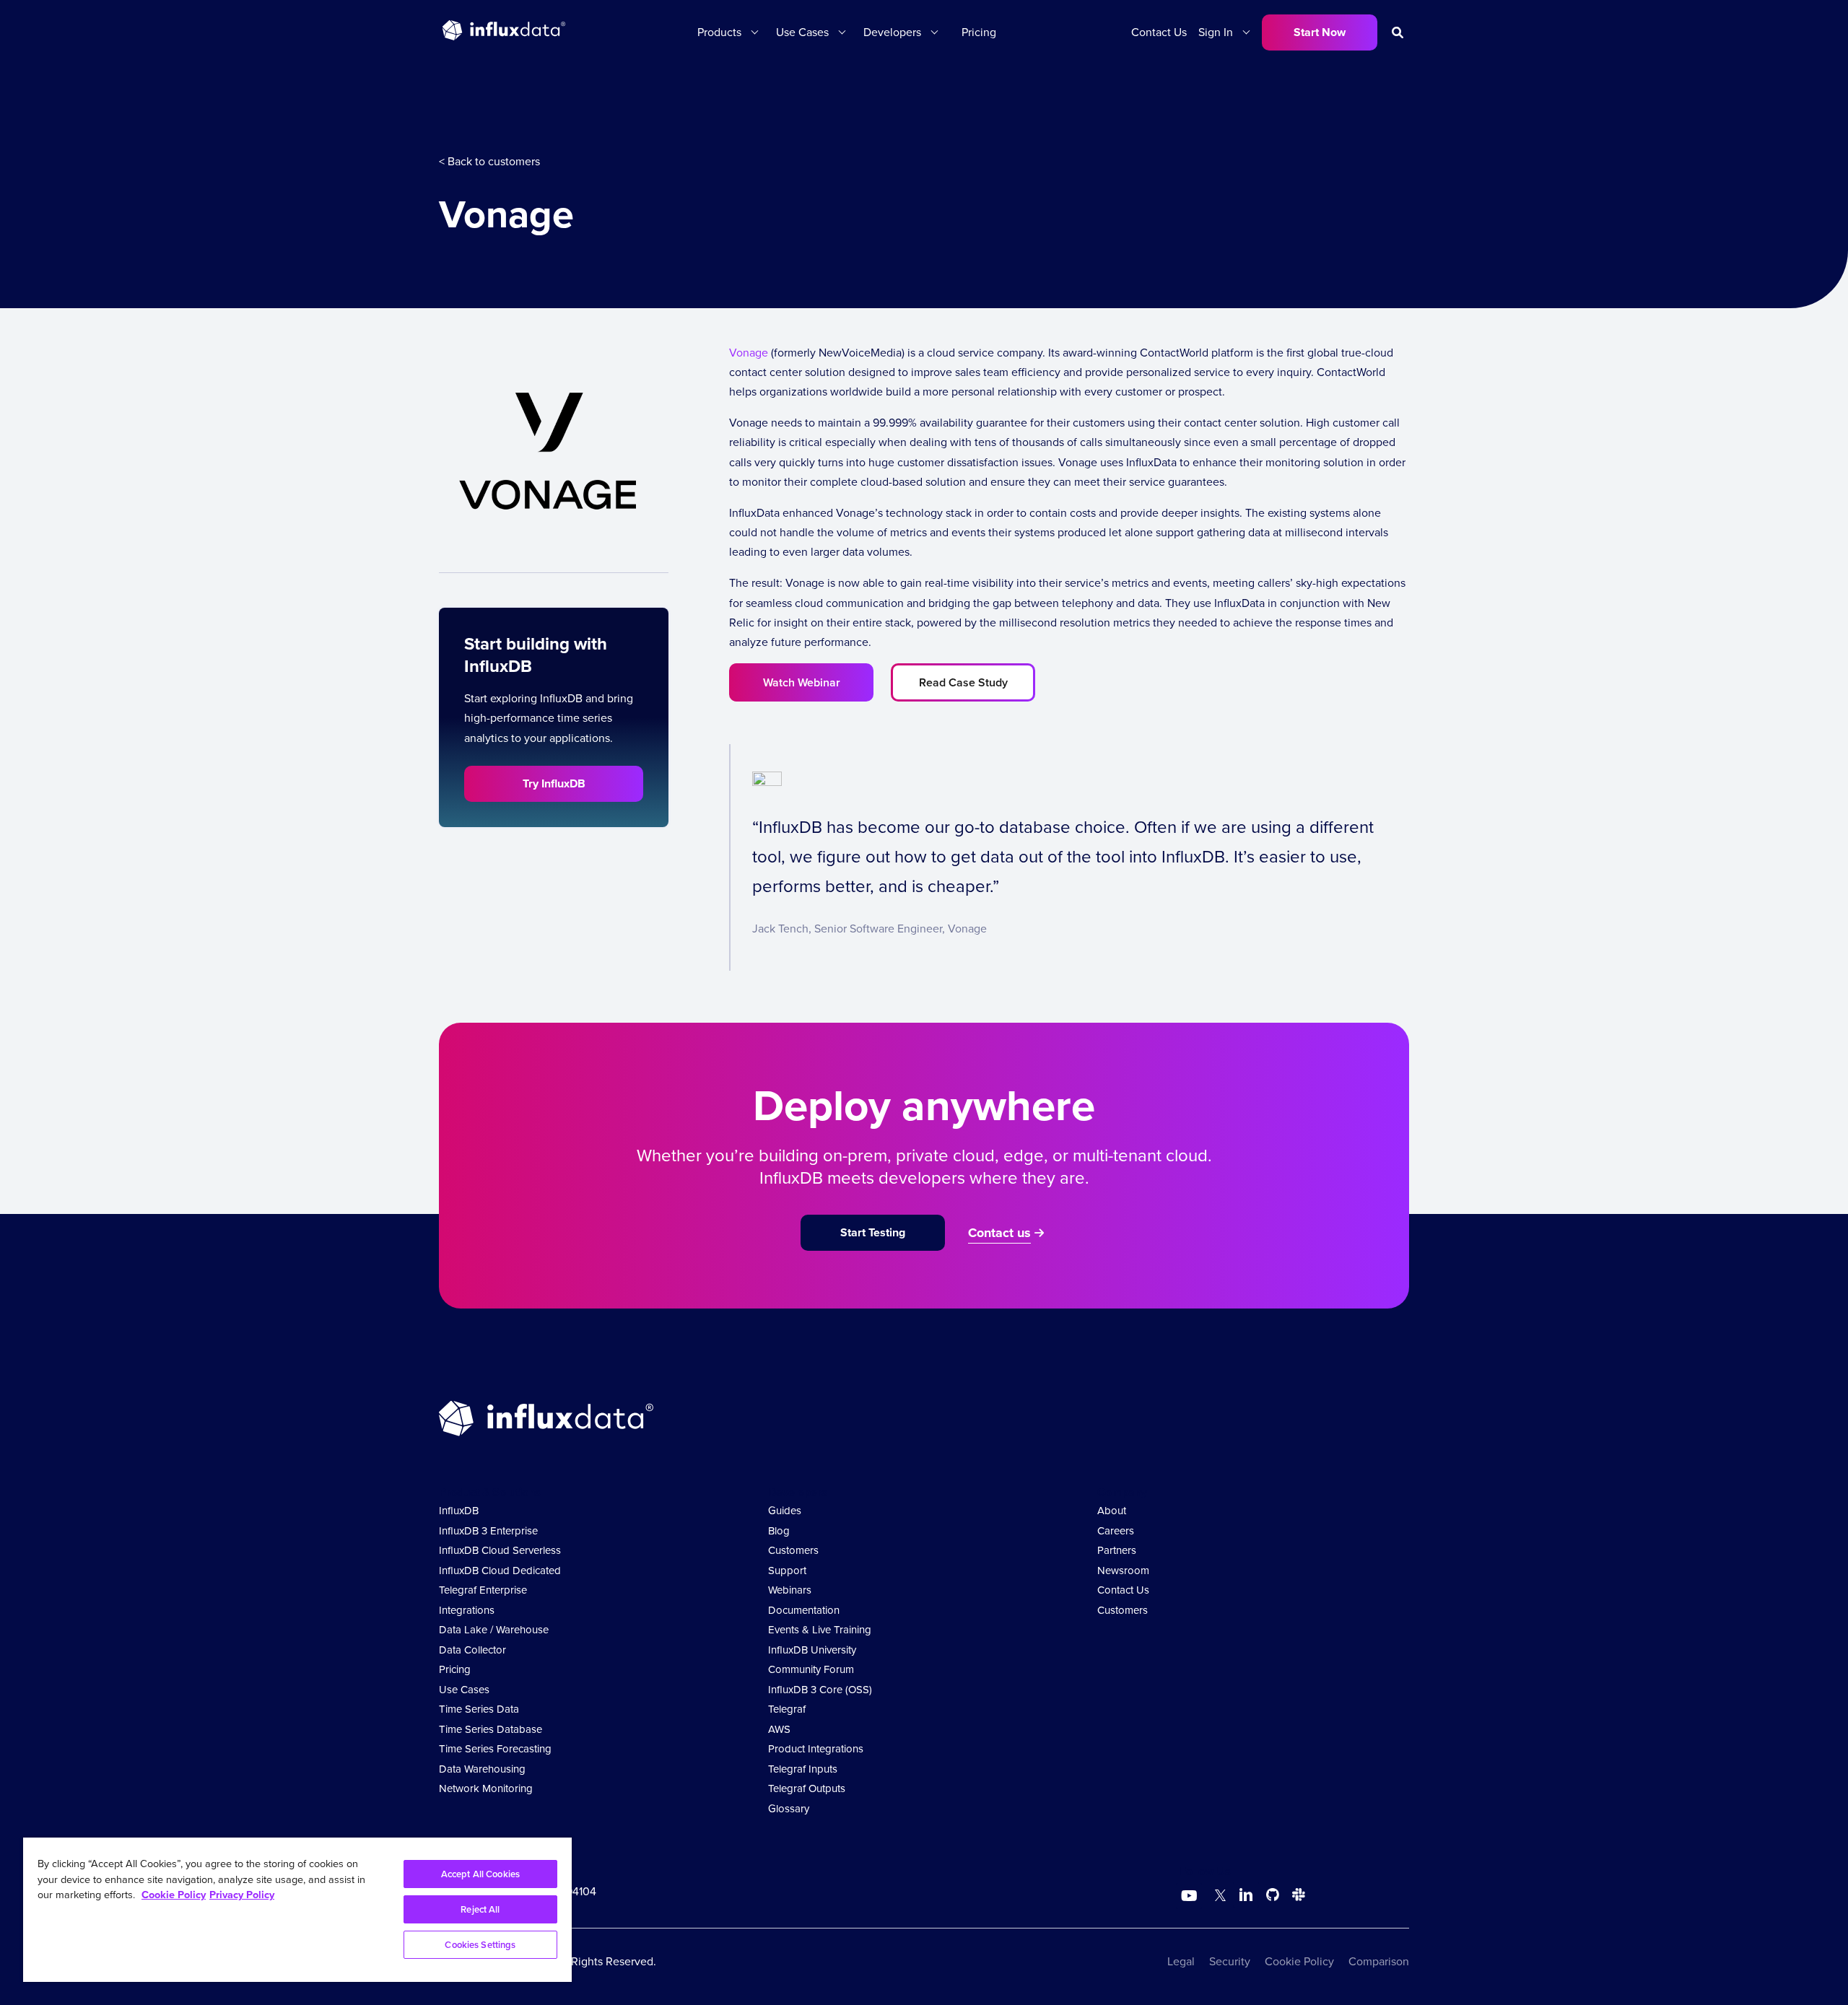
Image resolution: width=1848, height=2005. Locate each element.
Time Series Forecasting (495, 1749)
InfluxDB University (812, 1650)
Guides (785, 1511)
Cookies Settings (480, 1945)
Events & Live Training (820, 1630)
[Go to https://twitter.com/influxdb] (1217, 1897)
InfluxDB (459, 1511)
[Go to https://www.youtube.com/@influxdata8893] (1191, 1896)
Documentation (804, 1610)
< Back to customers (489, 161)
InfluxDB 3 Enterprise (488, 1531)
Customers (793, 1550)
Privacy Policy (242, 1895)
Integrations (467, 1610)
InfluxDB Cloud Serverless (500, 1550)
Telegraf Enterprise (483, 1590)
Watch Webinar (802, 682)
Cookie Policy (1299, 1961)
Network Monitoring (486, 1788)
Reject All (480, 1909)
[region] (297, 1910)
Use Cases (464, 1690)
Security (1230, 1961)
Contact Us (1159, 32)
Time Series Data (479, 1709)
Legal (1181, 1961)
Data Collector (472, 1650)
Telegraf (787, 1709)
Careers (1116, 1531)
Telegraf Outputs (807, 1788)
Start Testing (873, 1232)
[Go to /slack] (1296, 1897)
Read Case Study (963, 682)
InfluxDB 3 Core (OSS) (820, 1690)
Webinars (790, 1590)
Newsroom (1123, 1571)
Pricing (979, 32)
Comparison (1379, 1961)
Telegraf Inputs (803, 1769)
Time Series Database (491, 1729)
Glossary (789, 1809)
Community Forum (811, 1669)
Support (787, 1571)
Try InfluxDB (554, 783)
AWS (779, 1729)
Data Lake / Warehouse (494, 1630)
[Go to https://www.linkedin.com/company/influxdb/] (1246, 1895)
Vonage (749, 353)
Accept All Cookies (480, 1874)
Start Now (1320, 32)
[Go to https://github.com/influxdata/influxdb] (1273, 1897)
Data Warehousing (482, 1769)
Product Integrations (816, 1749)
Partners (1117, 1550)
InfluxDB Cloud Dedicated (500, 1571)
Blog (779, 1531)
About (1112, 1511)
